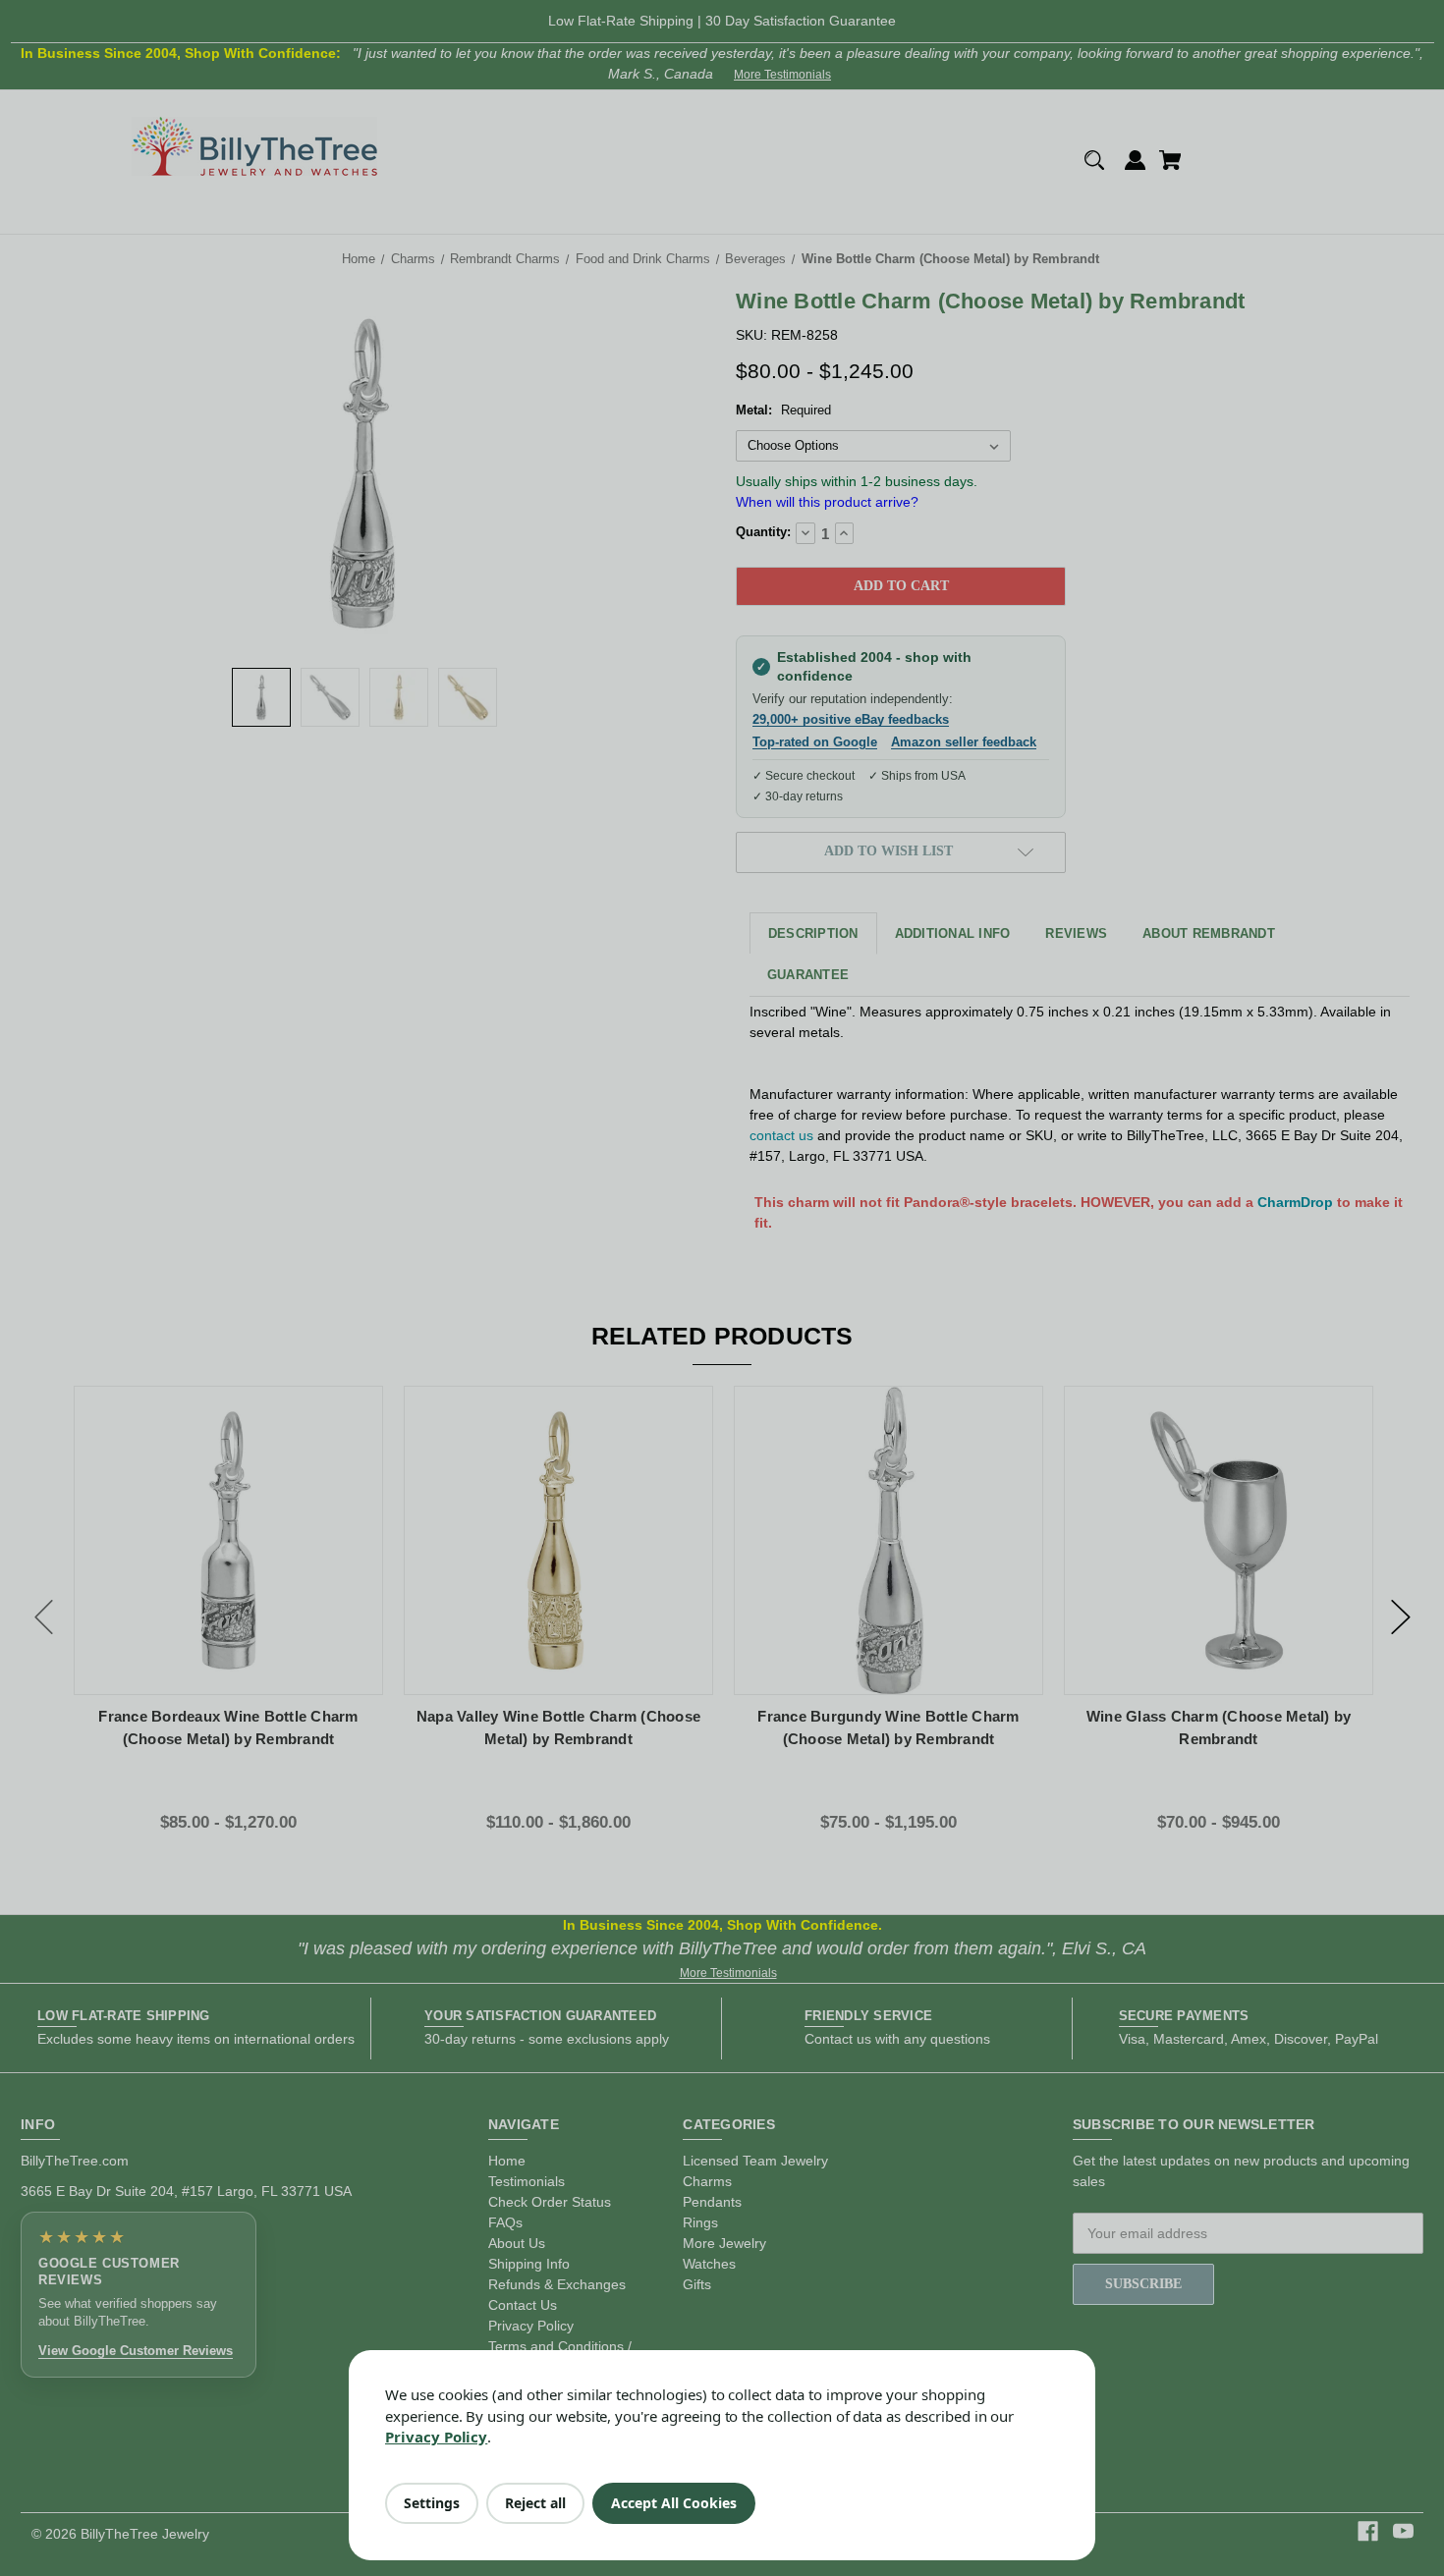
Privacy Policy (436, 2437)
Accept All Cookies (674, 2503)
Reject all (535, 2503)
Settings (432, 2503)
